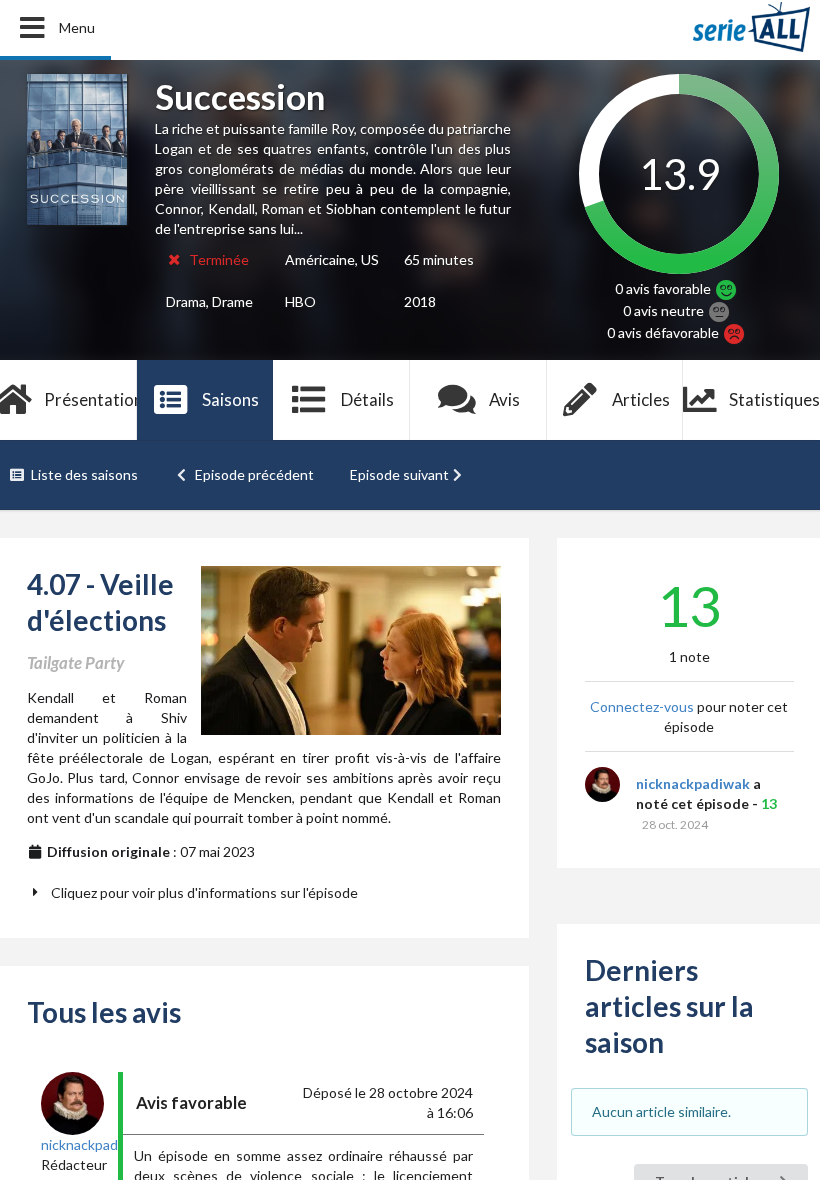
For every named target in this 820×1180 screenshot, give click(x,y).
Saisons (230, 399)
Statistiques (774, 399)
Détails (367, 399)
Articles (641, 399)
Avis (504, 399)
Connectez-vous (642, 706)
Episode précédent (254, 474)
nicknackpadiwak (693, 783)
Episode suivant (399, 474)
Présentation (90, 399)
